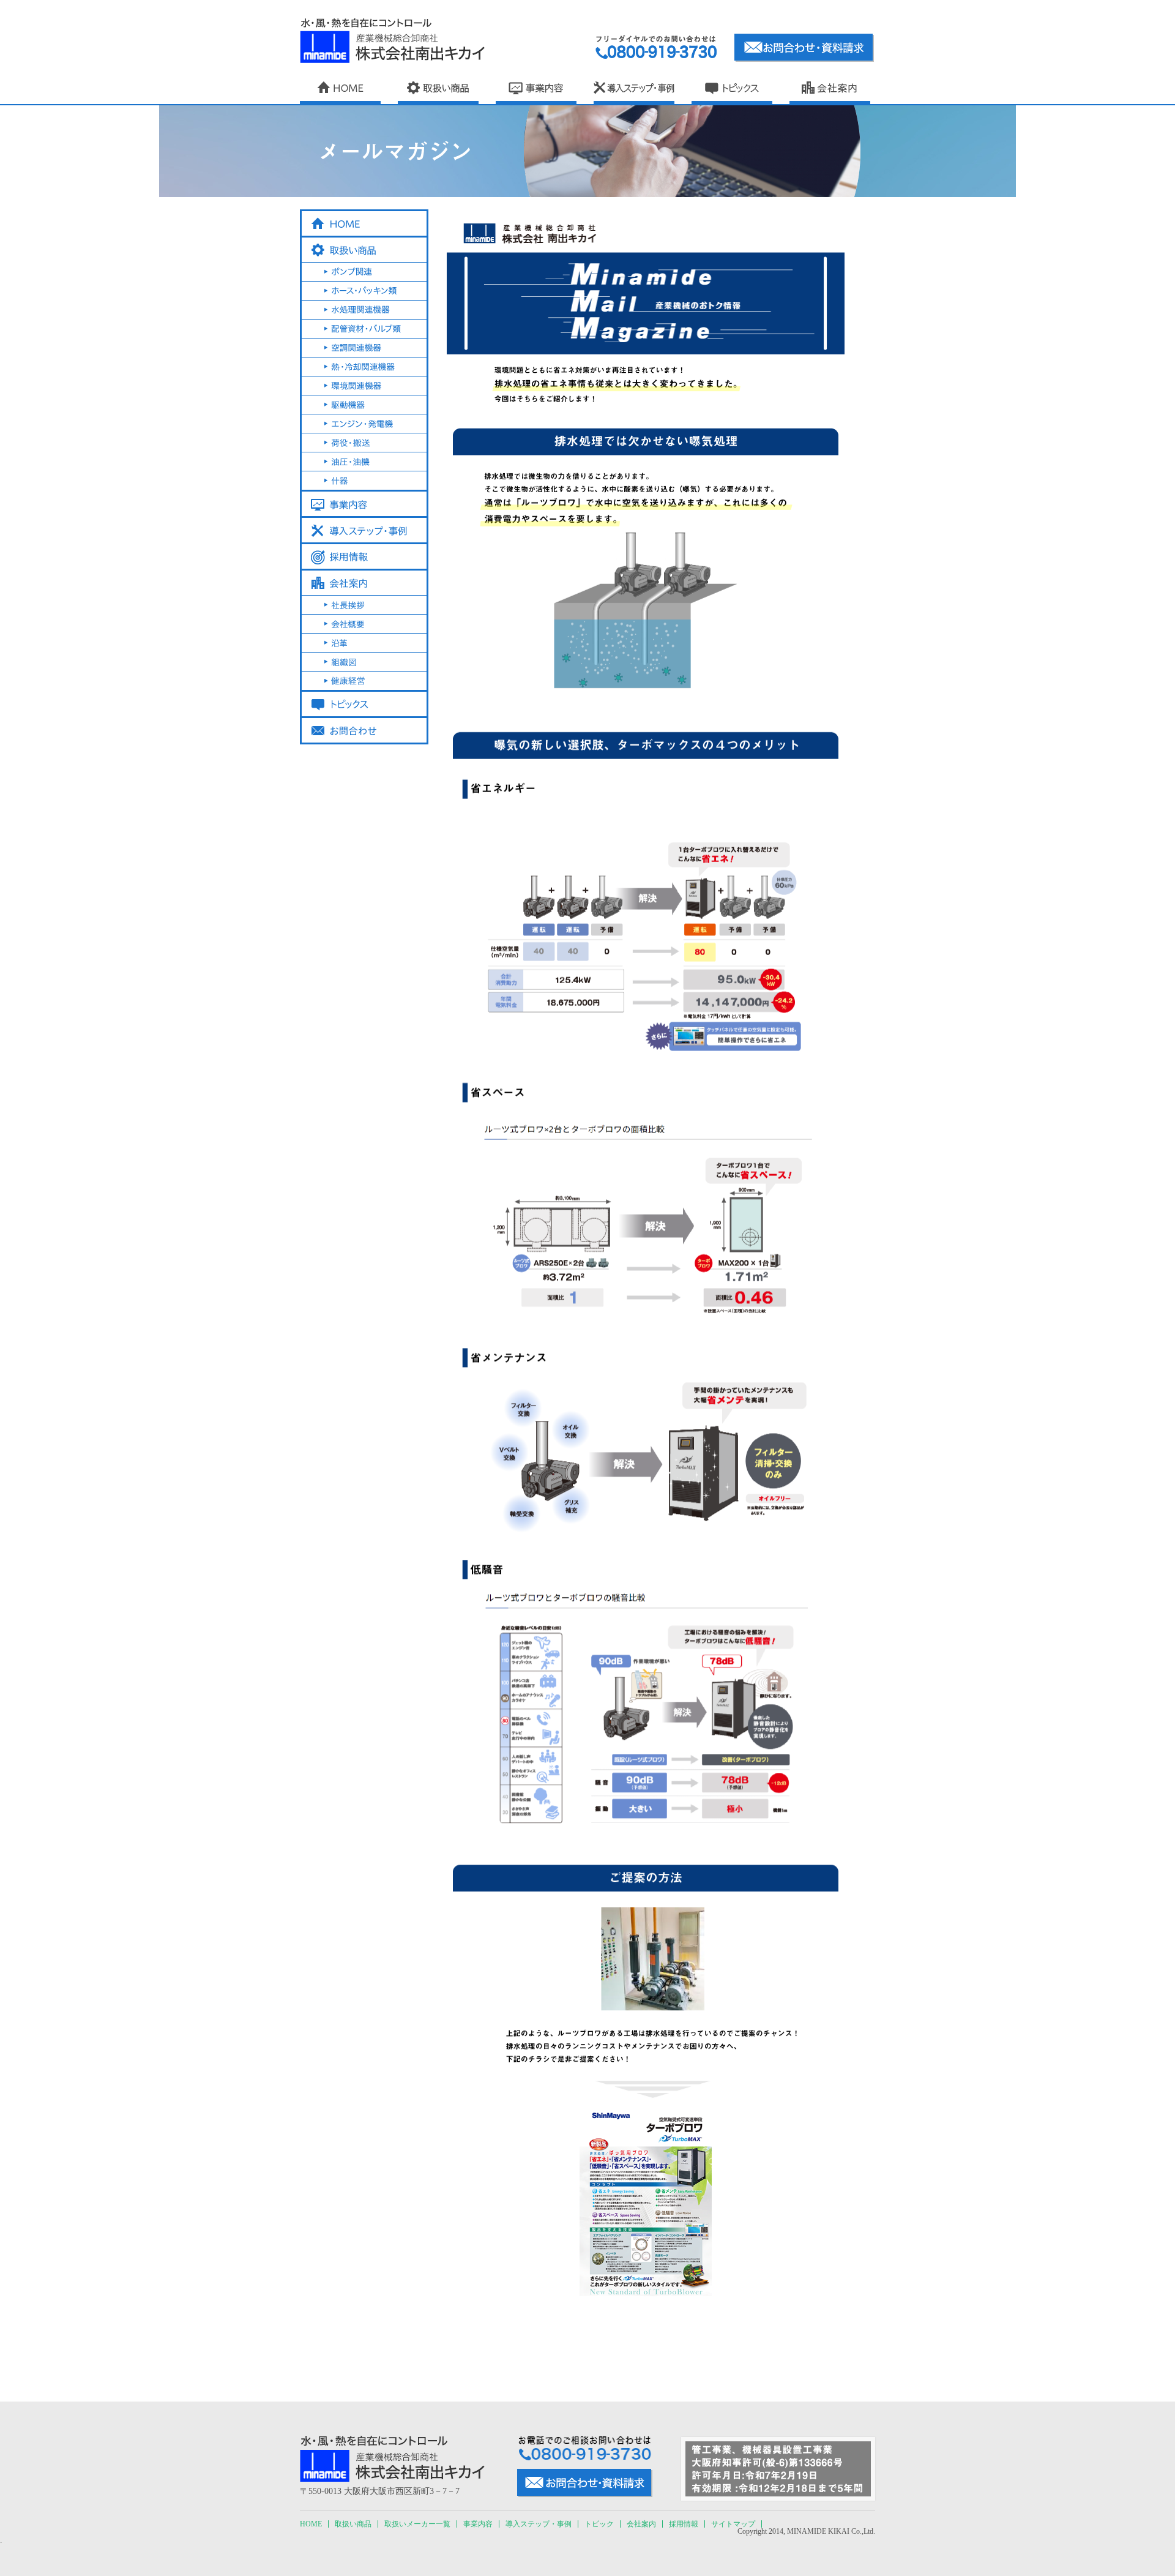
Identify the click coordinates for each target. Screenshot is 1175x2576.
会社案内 (641, 2524)
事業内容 (478, 2524)
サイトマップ (733, 2524)
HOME (311, 2524)
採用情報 (684, 2524)
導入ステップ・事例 (539, 2524)
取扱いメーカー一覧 (417, 2524)
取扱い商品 (353, 2524)
